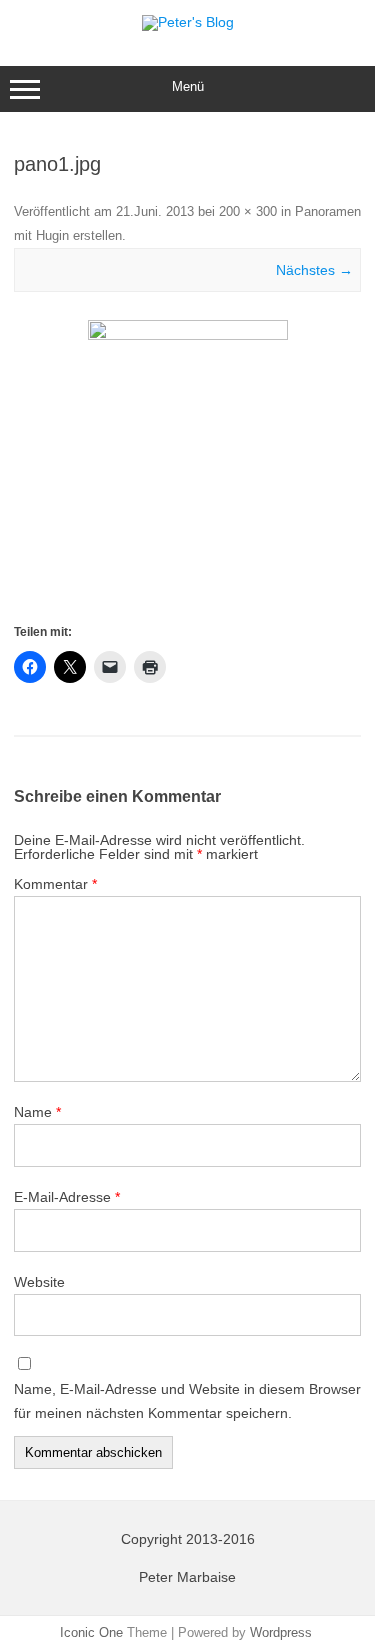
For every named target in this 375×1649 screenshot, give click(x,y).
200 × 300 (248, 211)
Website (39, 1282)
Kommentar (55, 884)
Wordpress (281, 1632)
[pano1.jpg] (187, 470)
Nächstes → (314, 270)
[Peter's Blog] (188, 22)
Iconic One (91, 1632)
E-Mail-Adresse (67, 1197)
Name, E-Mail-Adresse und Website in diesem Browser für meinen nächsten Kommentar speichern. (187, 1401)
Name (37, 1112)
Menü (188, 86)
